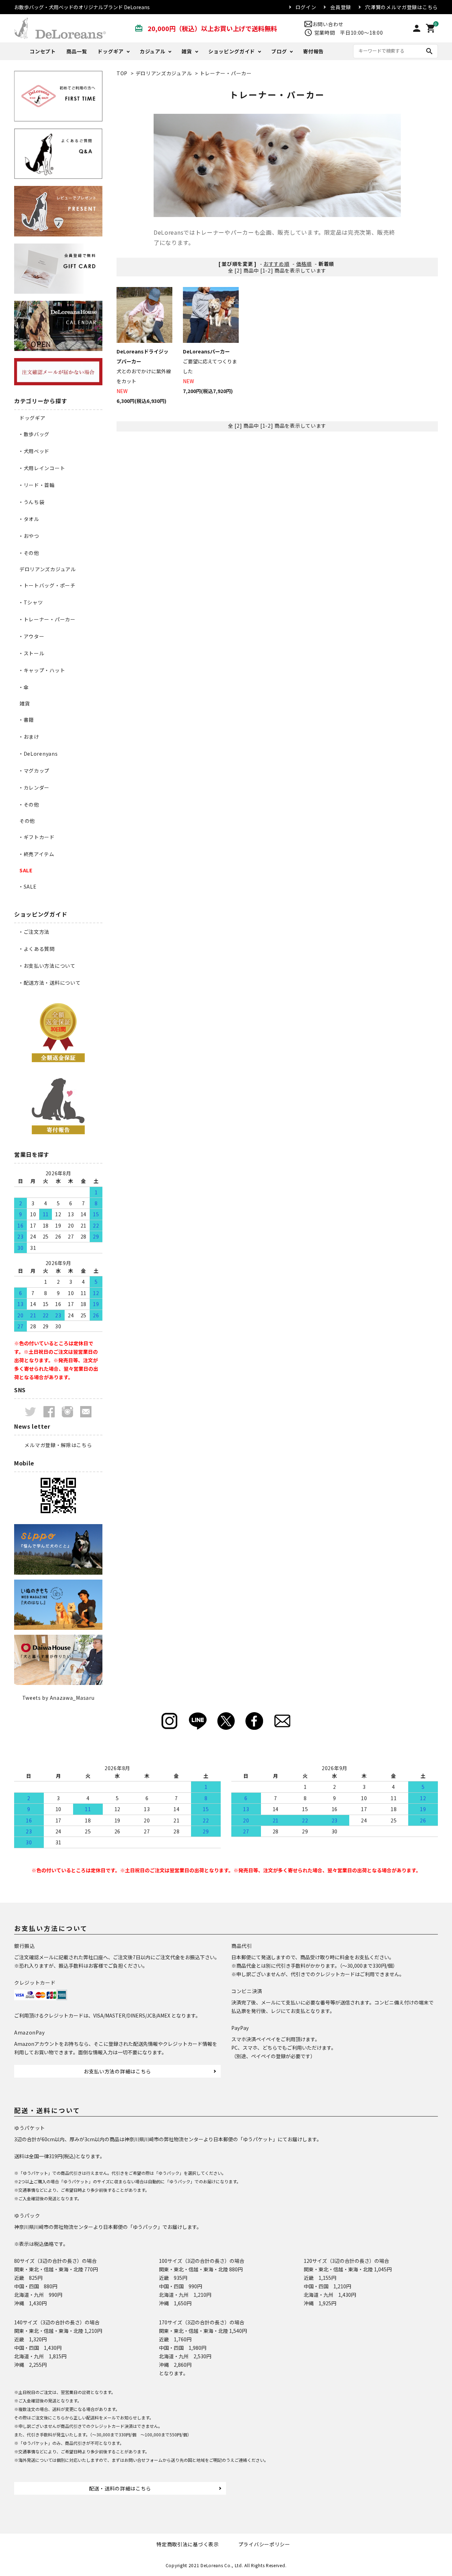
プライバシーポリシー (264, 2544)
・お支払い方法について (47, 966)
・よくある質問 (37, 949)
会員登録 (341, 7)
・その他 (29, 553)
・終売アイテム (36, 854)
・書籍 (26, 720)
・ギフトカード (37, 837)
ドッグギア (111, 51)
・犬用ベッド (34, 451)
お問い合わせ (328, 24)
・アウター (31, 636)
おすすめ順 (276, 264)
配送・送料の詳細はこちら (120, 2488)
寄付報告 (313, 51)
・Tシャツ (31, 602)
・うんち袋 (31, 502)
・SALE (28, 886)
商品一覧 (77, 51)
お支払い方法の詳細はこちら (117, 2071)
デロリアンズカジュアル (164, 73)
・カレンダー (34, 788)
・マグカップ (34, 771)
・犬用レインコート (42, 468)
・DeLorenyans (38, 754)
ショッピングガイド (232, 51)
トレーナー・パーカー (226, 73)
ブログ (279, 51)
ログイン (306, 7)
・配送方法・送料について (49, 983)
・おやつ (29, 536)
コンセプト (43, 51)
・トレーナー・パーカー (47, 619)
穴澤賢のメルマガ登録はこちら (402, 7)
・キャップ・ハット (42, 670)
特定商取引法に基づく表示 (188, 2544)
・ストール (31, 653)
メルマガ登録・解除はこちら (58, 1445)
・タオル (29, 519)
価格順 (304, 264)
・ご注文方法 (34, 932)
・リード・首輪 (37, 485)
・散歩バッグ (34, 434)
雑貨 (187, 51)
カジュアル (153, 51)
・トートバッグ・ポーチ (47, 585)
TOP (122, 73)
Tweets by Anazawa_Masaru (58, 1698)
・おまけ (29, 737)
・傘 (23, 687)
